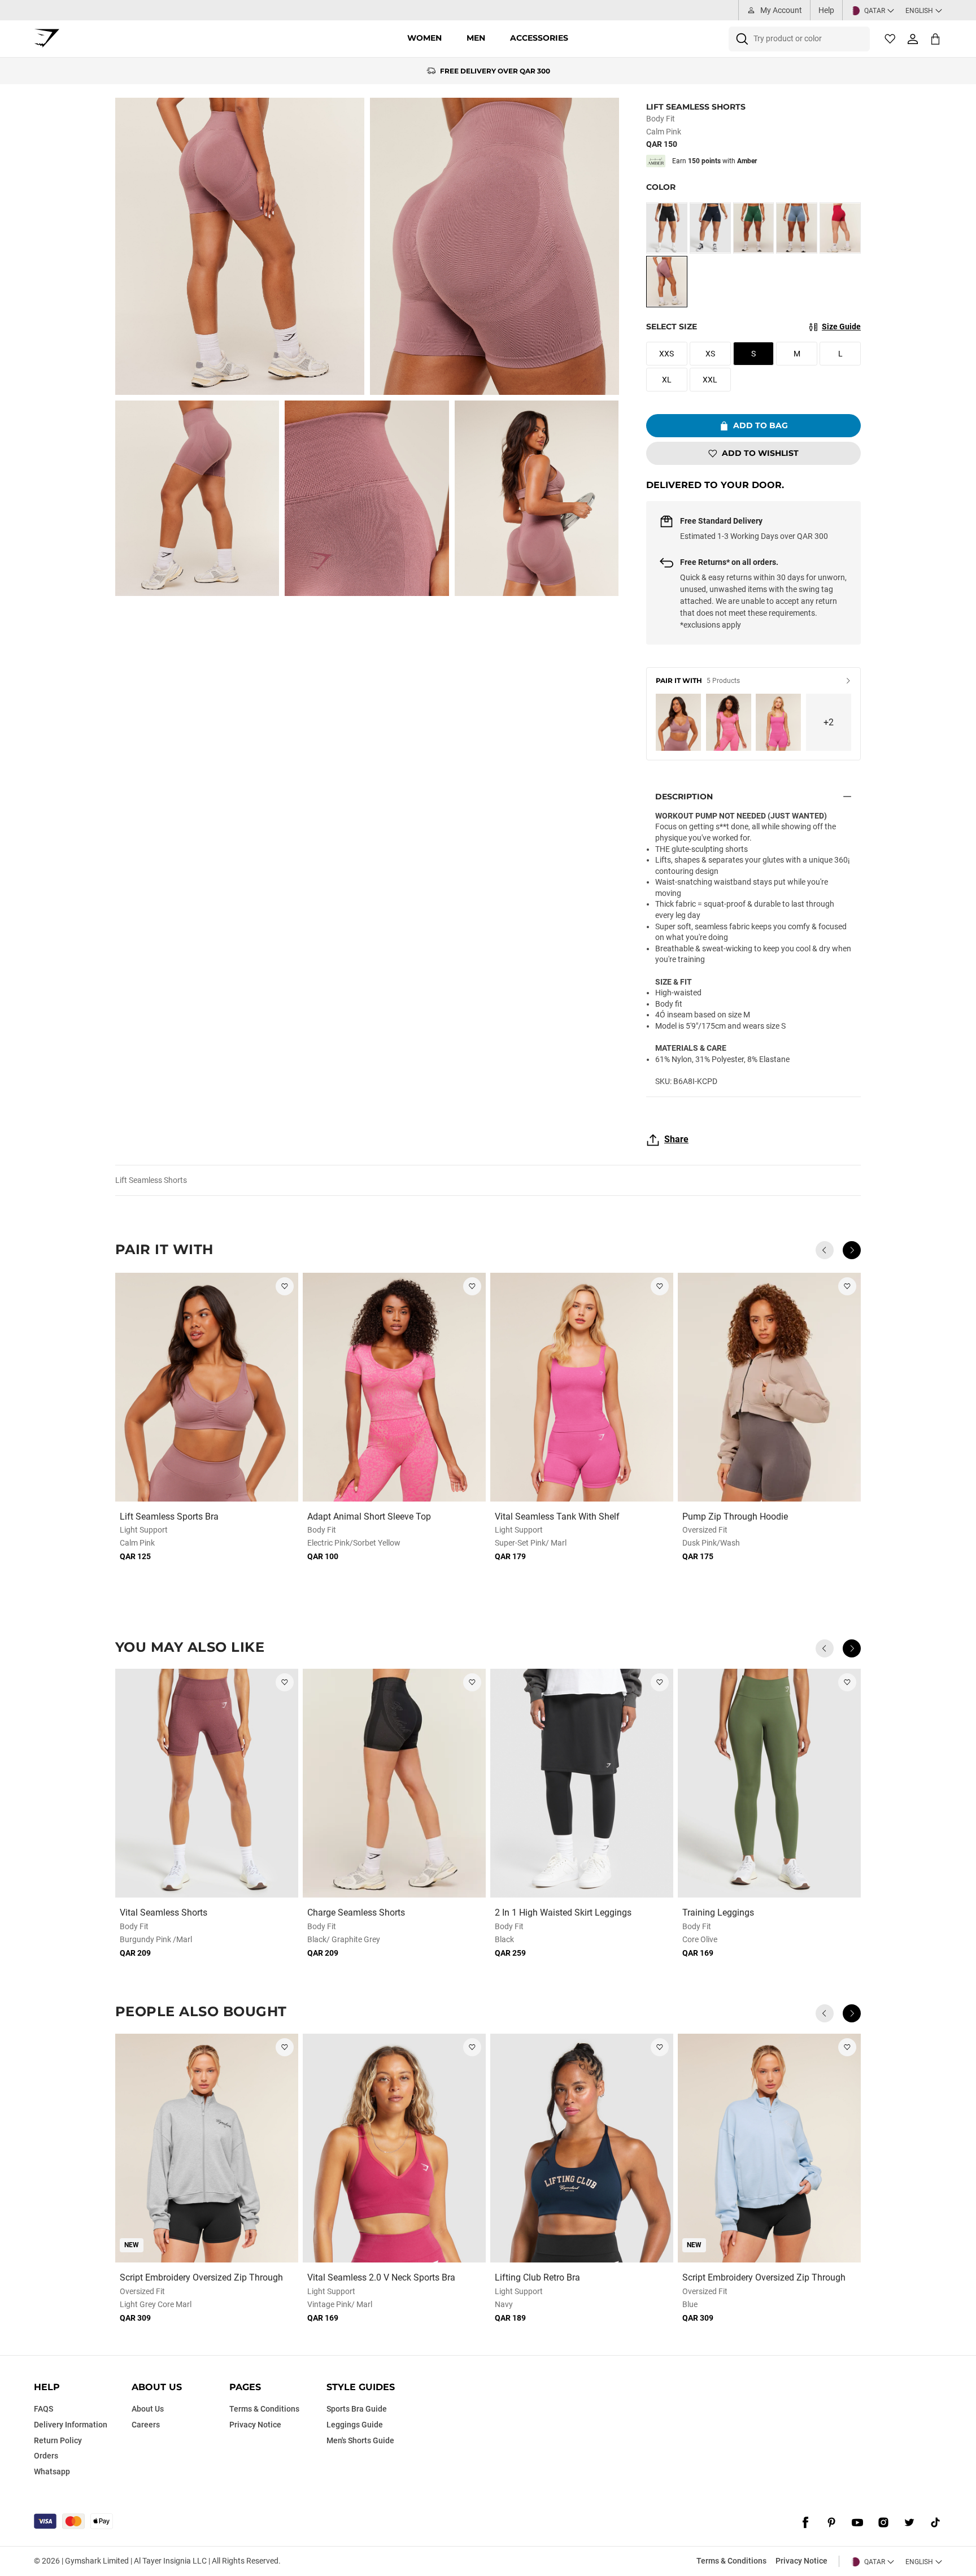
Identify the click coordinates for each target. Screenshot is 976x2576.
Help (826, 10)
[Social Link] (805, 2522)
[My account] (913, 39)
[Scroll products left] (825, 1250)
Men (476, 38)
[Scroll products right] (852, 1250)
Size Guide (841, 327)
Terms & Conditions (731, 2561)
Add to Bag (761, 425)
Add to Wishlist (760, 453)
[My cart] (935, 39)
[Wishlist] (890, 39)
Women (424, 38)
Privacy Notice (801, 2561)
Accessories (539, 38)
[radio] (667, 228)
